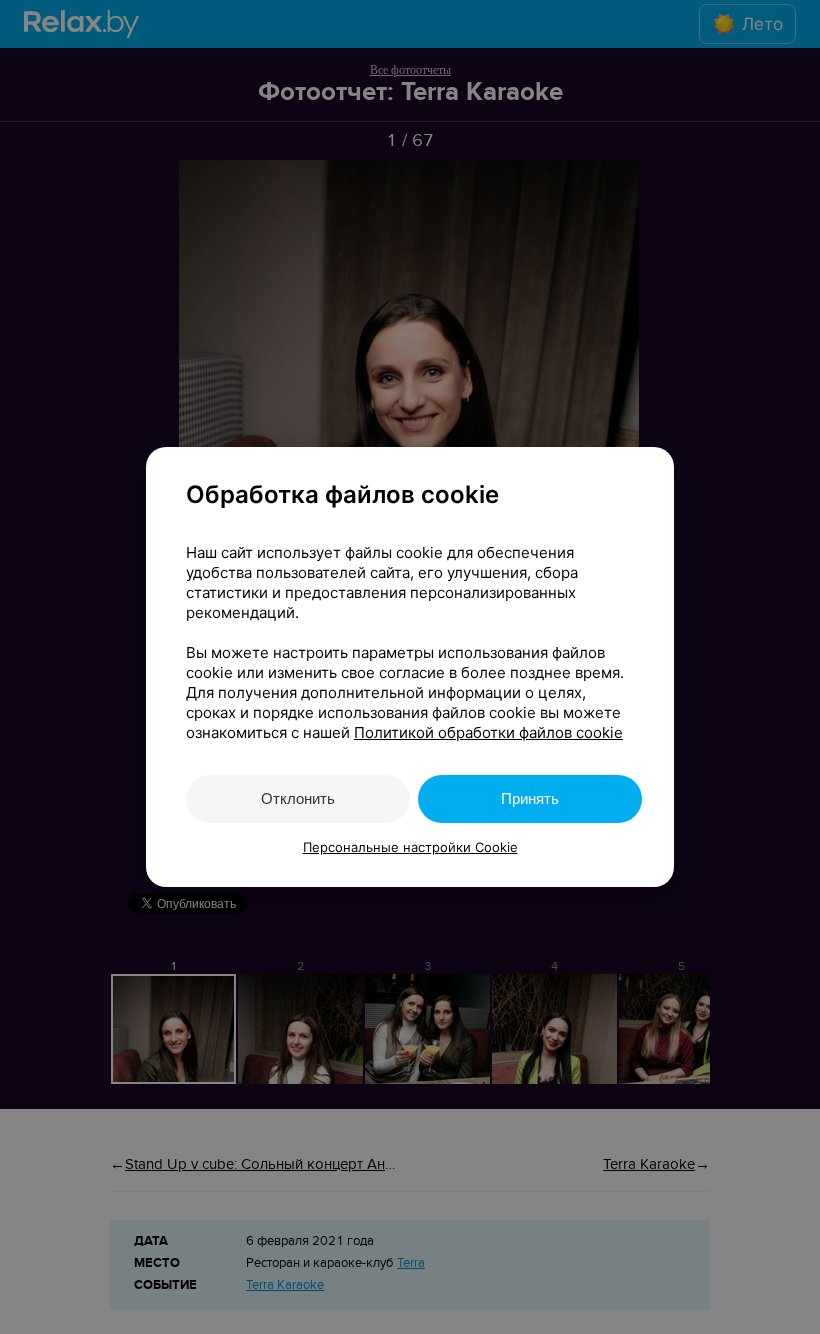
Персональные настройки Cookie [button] (410, 847)
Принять (530, 798)
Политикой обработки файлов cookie (488, 732)
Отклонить (298, 798)
